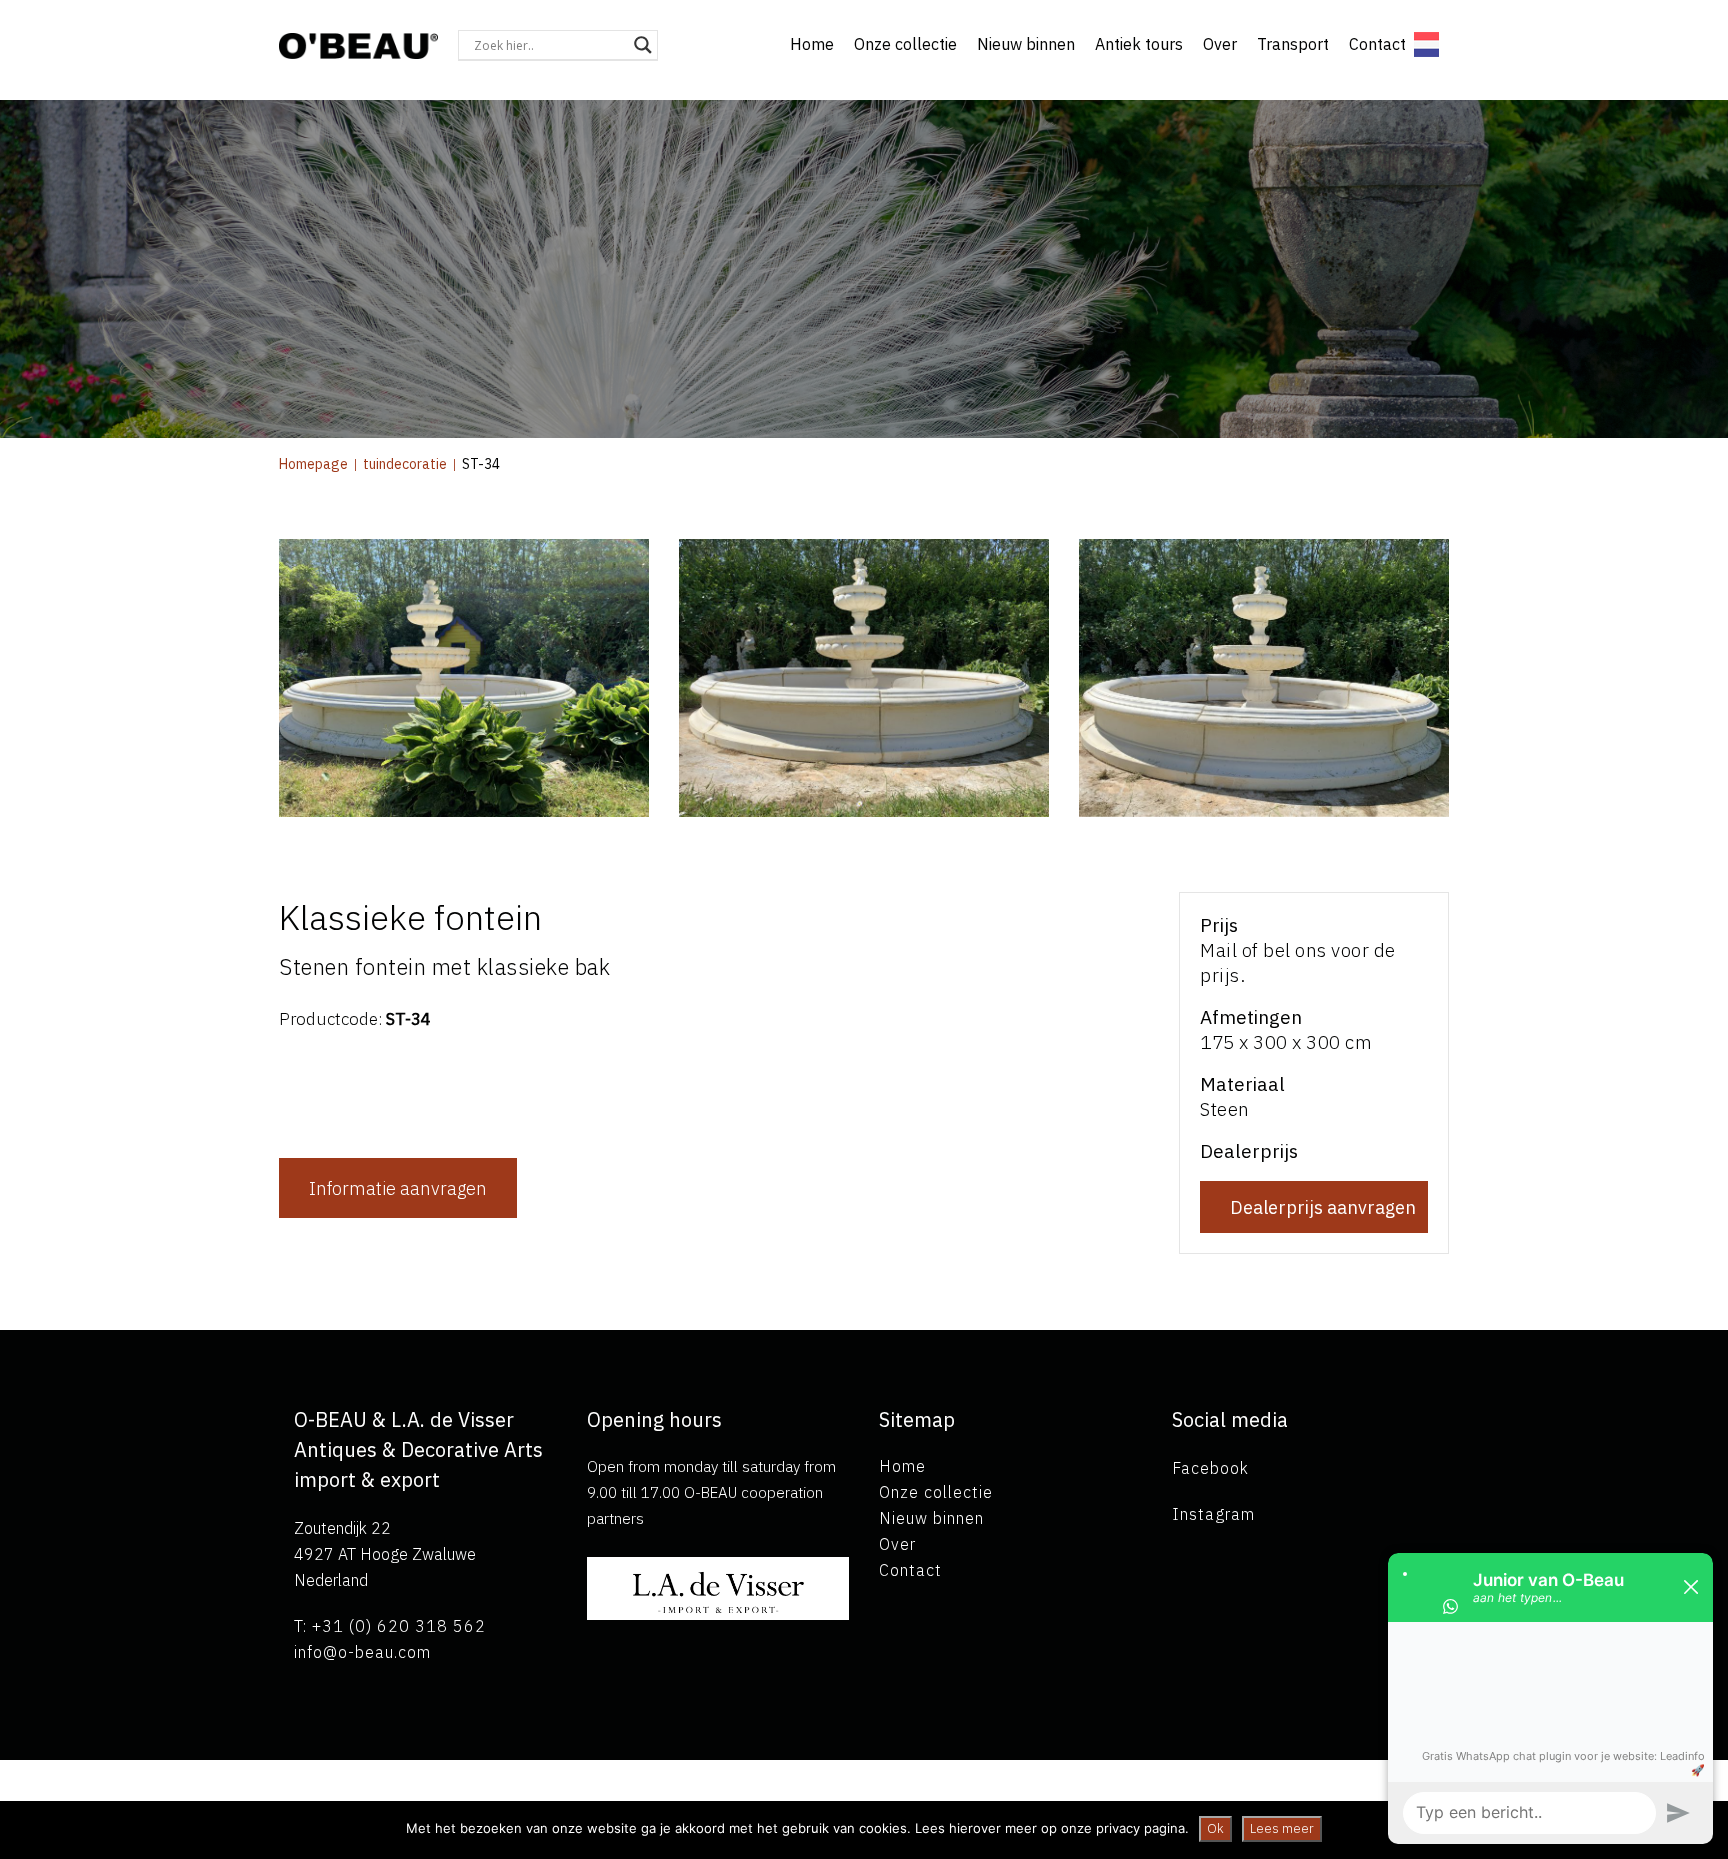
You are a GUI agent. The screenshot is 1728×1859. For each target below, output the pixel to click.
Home (812, 44)
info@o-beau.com (362, 1652)
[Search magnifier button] (643, 45)
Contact (1377, 44)
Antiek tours (1139, 44)
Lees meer (1282, 1828)
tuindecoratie (405, 464)
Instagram (1213, 1514)
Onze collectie (905, 44)
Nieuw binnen (1026, 44)
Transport (1293, 44)
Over (1220, 44)
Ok (1215, 1828)
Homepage (313, 464)
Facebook (1210, 1468)
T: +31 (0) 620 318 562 (390, 1626)
